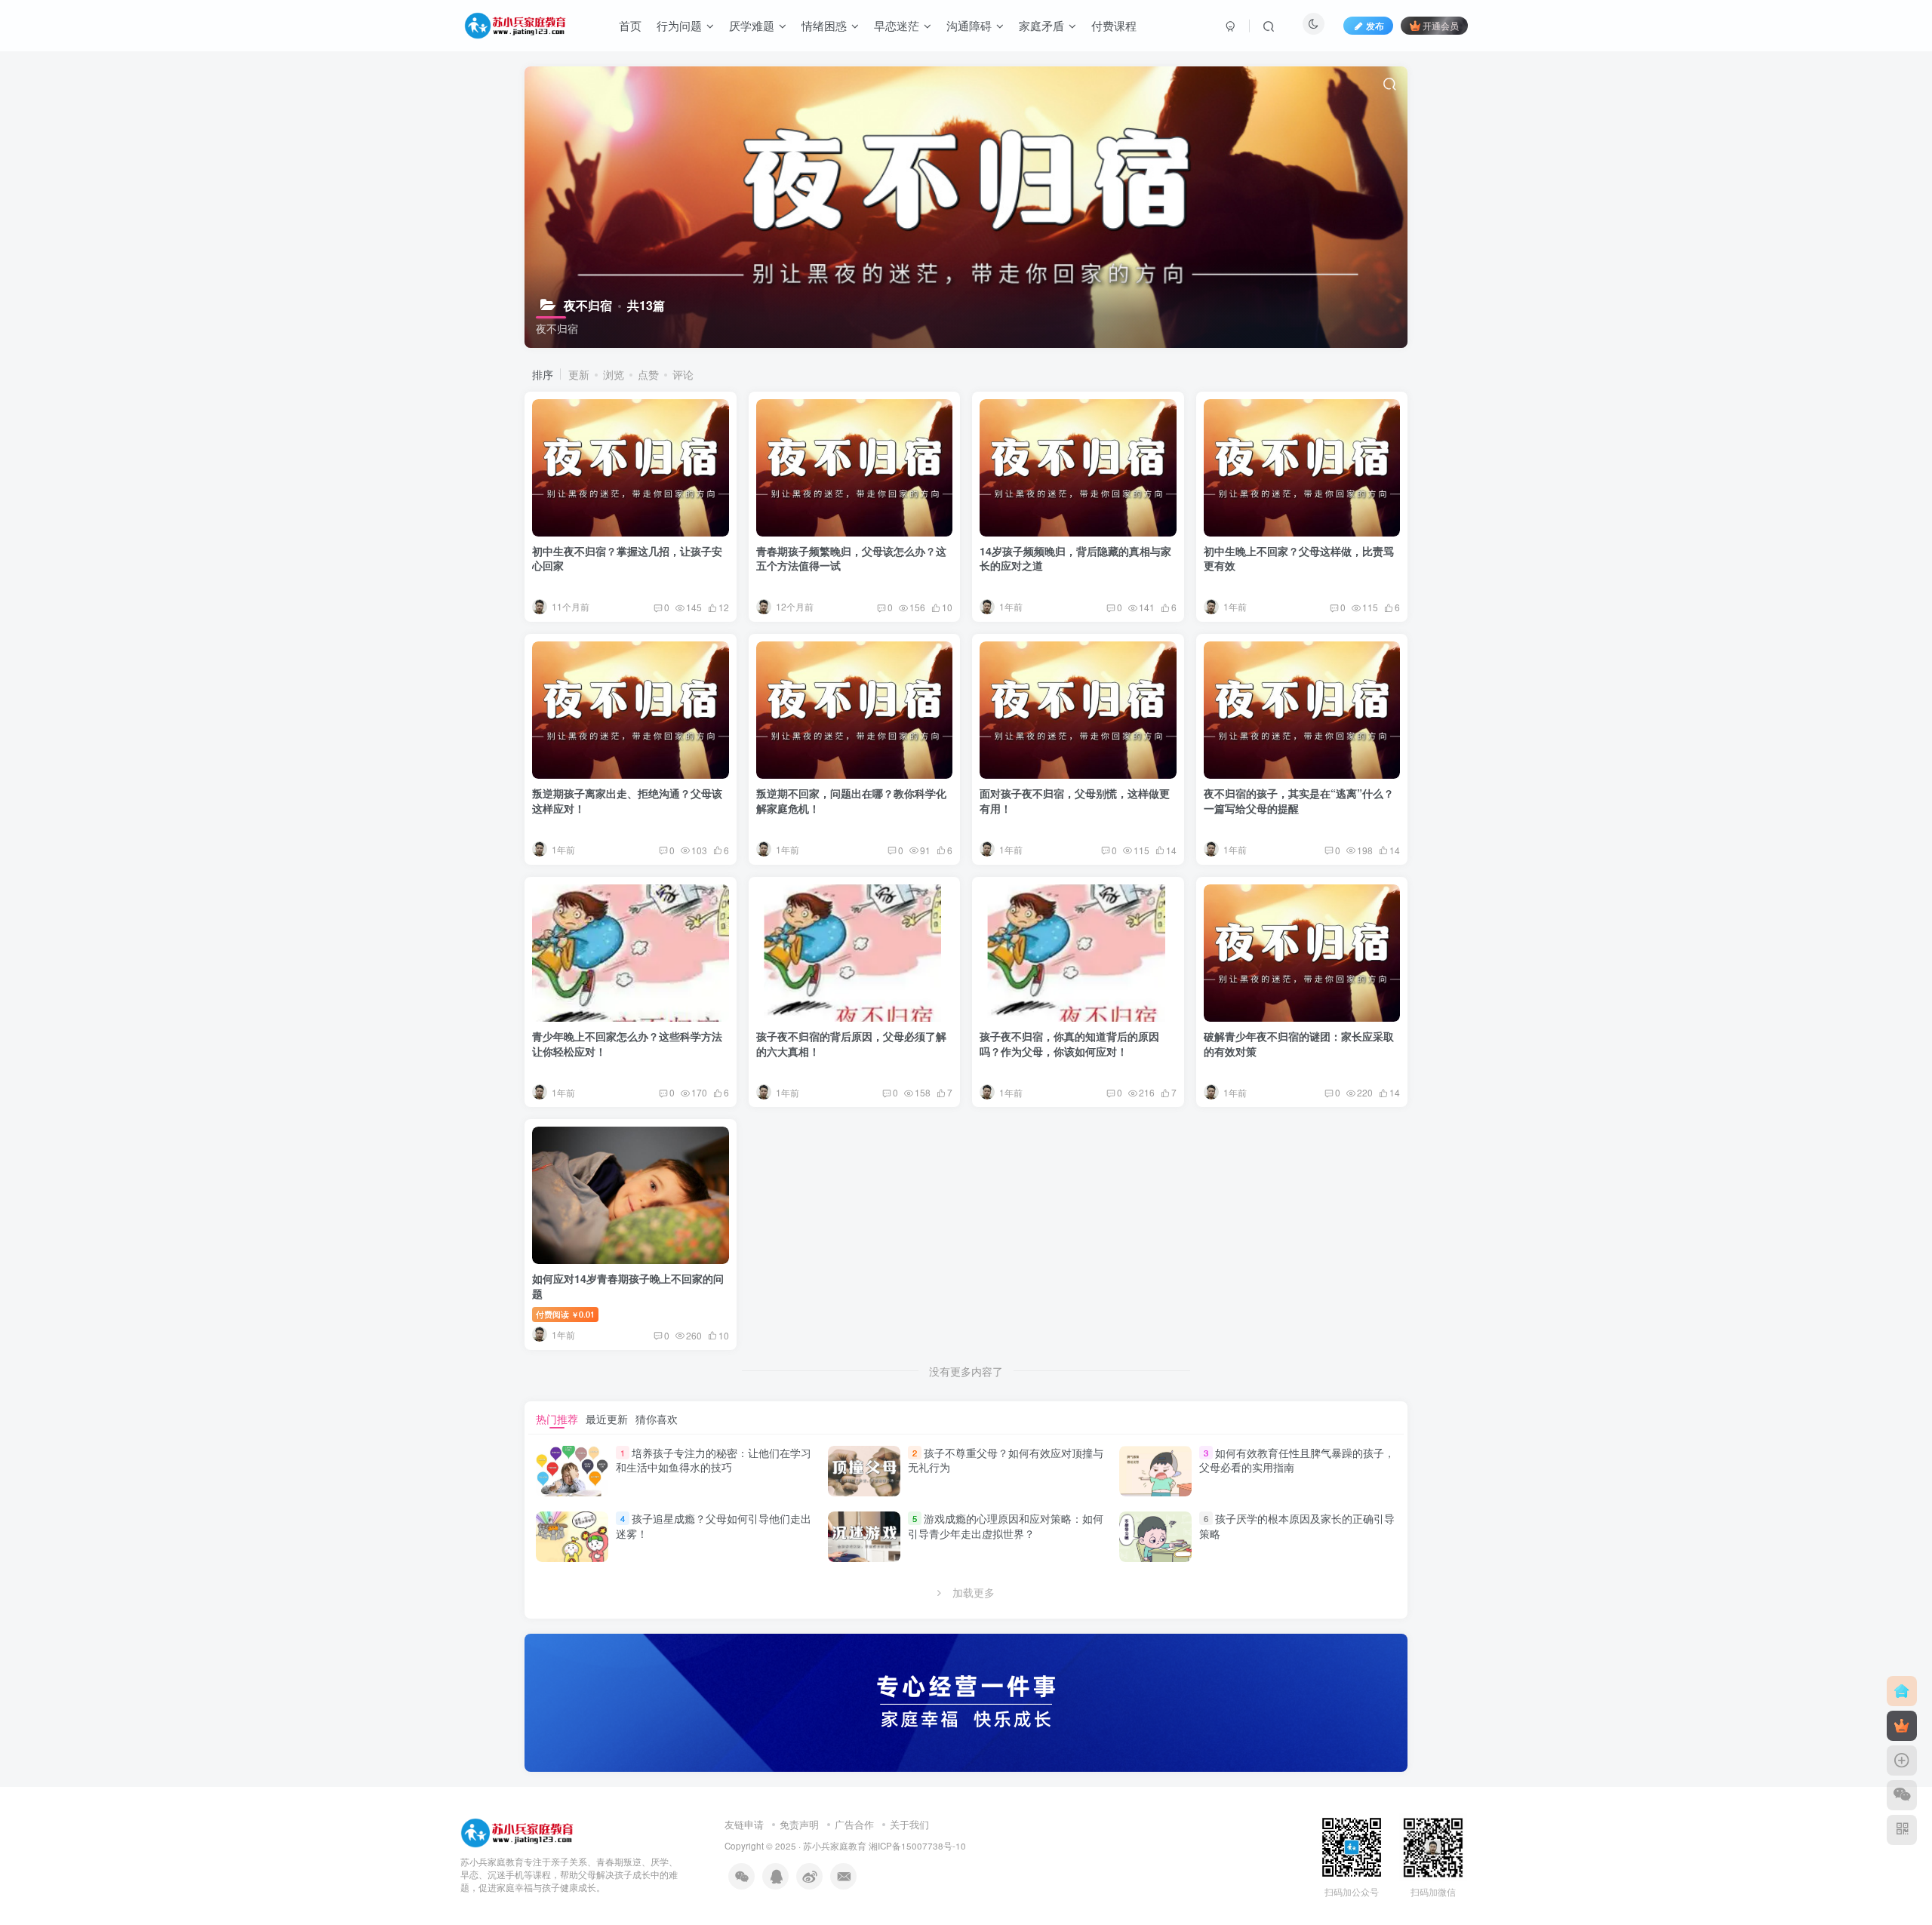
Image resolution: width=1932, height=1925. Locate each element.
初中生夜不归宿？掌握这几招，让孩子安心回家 (627, 558)
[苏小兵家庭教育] (517, 1832)
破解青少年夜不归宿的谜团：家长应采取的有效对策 (1299, 1044)
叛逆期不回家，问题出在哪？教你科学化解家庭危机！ (851, 801)
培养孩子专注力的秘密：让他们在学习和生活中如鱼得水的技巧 (714, 1460)
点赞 (648, 374)
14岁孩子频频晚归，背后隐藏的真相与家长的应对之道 (1075, 558)
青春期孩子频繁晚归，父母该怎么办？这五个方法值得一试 (851, 558)
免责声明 (799, 1824)
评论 (683, 374)
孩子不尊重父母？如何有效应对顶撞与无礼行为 (1006, 1460)
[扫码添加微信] (1902, 1795)
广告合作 (854, 1824)
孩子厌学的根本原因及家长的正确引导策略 (1297, 1526)
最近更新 (607, 1419)
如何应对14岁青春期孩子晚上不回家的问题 (628, 1286)
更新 (579, 374)
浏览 (614, 374)
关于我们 (909, 1824)
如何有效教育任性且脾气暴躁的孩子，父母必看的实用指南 (1297, 1460)
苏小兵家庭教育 (835, 1846)
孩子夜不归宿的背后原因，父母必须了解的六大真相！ (851, 1044)
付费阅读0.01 (565, 1314)
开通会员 (1441, 25)
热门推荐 (557, 1419)
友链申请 (744, 1824)
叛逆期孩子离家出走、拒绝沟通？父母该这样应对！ (627, 801)
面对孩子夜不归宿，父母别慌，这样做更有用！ (1075, 801)
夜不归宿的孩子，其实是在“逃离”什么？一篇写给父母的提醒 (1299, 801)
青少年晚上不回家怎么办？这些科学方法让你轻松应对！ (627, 1044)
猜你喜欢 (657, 1419)
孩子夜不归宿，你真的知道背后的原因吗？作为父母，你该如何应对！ (1069, 1044)
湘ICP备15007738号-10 (917, 1846)
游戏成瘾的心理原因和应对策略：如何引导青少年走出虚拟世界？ (1006, 1526)
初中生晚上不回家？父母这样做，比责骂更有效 (1299, 558)
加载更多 (974, 1592)
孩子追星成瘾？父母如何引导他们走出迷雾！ (714, 1526)
